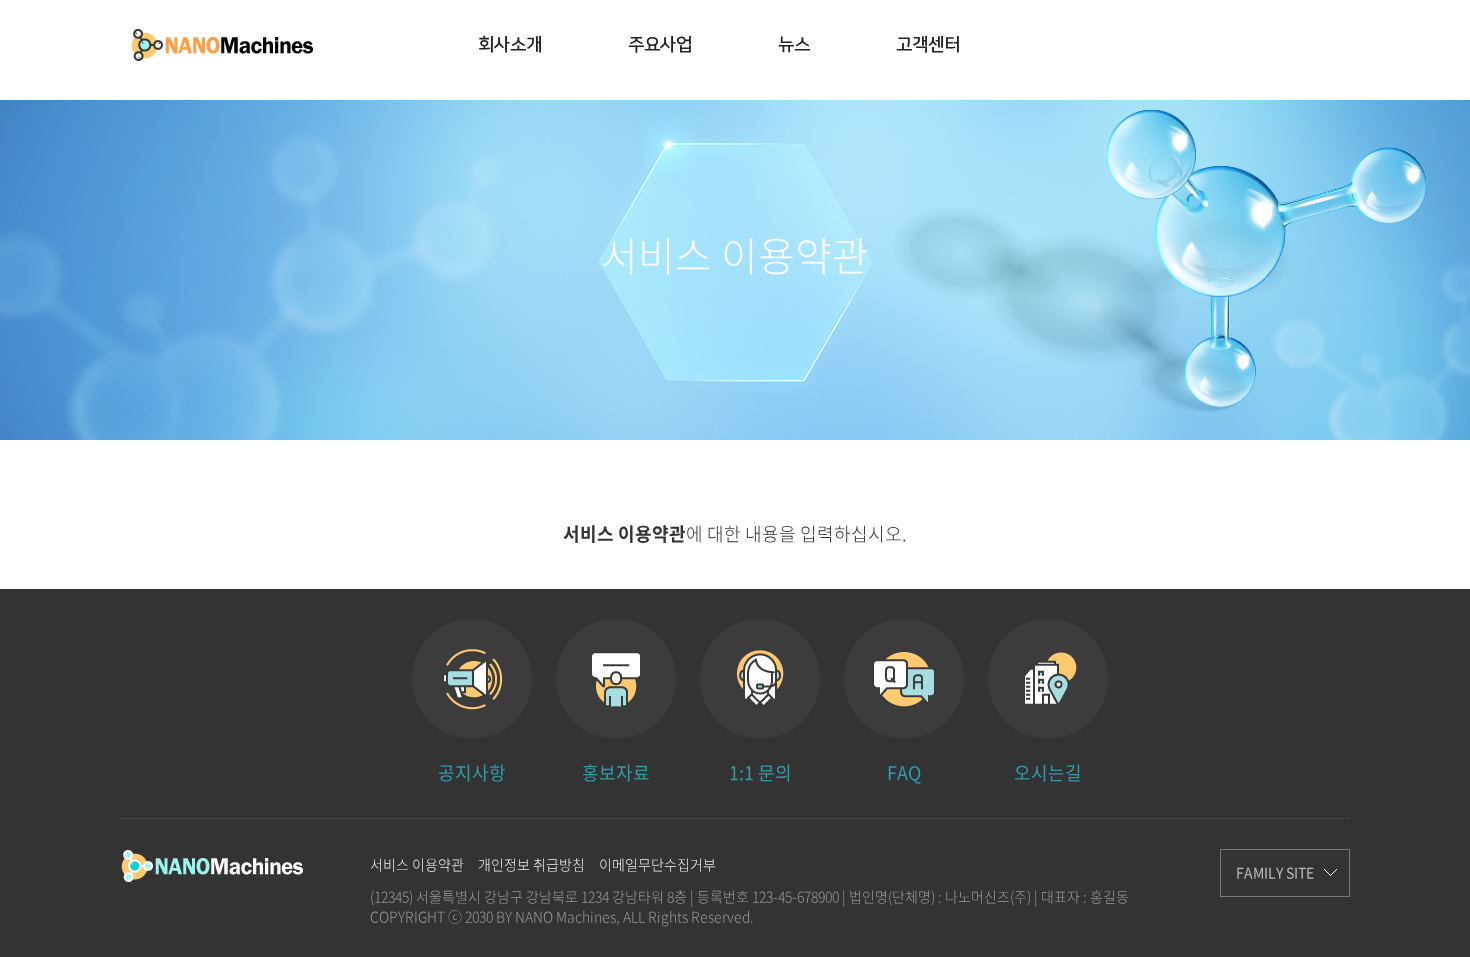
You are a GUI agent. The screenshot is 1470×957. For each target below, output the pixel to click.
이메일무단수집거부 (657, 864)
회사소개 (510, 45)
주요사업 (660, 45)
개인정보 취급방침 (531, 864)
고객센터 (928, 45)
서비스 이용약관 (417, 864)
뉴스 (794, 45)
